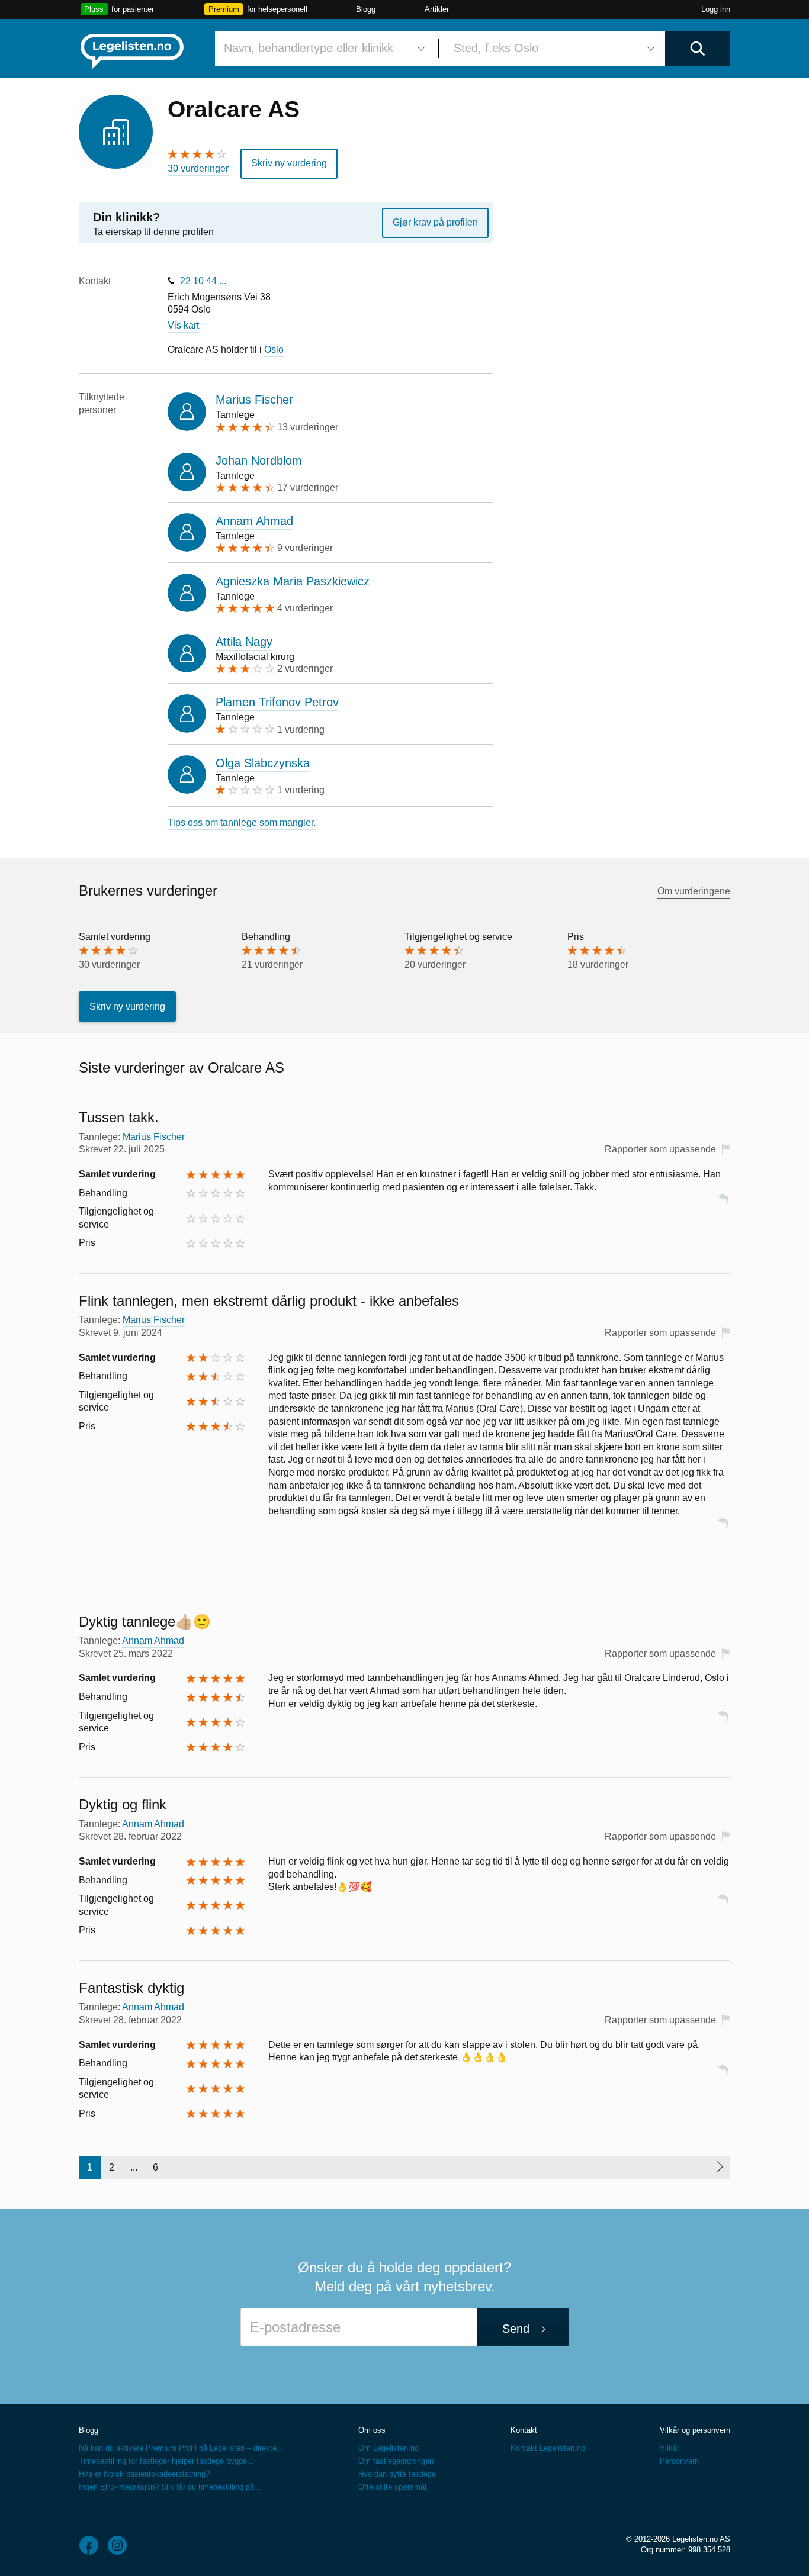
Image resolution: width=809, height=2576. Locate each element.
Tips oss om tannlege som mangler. (242, 822)
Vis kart (183, 325)
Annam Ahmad (254, 521)
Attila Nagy (244, 642)
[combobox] (322, 49)
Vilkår (670, 2448)
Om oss (372, 2430)
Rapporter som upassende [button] (660, 1149)
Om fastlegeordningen (396, 2461)
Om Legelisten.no (389, 2448)
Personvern (679, 2461)
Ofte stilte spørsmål (392, 2487)
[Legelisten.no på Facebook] (89, 2545)
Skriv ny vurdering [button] (289, 163)
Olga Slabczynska (263, 763)
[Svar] (723, 1204)
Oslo (274, 350)
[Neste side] (719, 2168)
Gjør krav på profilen (435, 222)
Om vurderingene (694, 891)
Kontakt (524, 2430)
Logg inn (716, 9)
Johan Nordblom (259, 461)
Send (516, 2329)
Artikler (437, 9)
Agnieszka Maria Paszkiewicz (293, 581)
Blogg (366, 9)
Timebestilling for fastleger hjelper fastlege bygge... (166, 2461)
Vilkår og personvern (695, 2430)
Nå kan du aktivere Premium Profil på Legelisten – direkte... (181, 2448)
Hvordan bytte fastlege (397, 2474)
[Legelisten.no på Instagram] (117, 2545)
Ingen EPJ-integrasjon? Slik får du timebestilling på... (170, 2487)
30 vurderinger (198, 168)
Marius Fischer (254, 400)
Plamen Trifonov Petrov (277, 702)
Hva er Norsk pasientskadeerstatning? (144, 2474)
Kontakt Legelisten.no (548, 2448)
